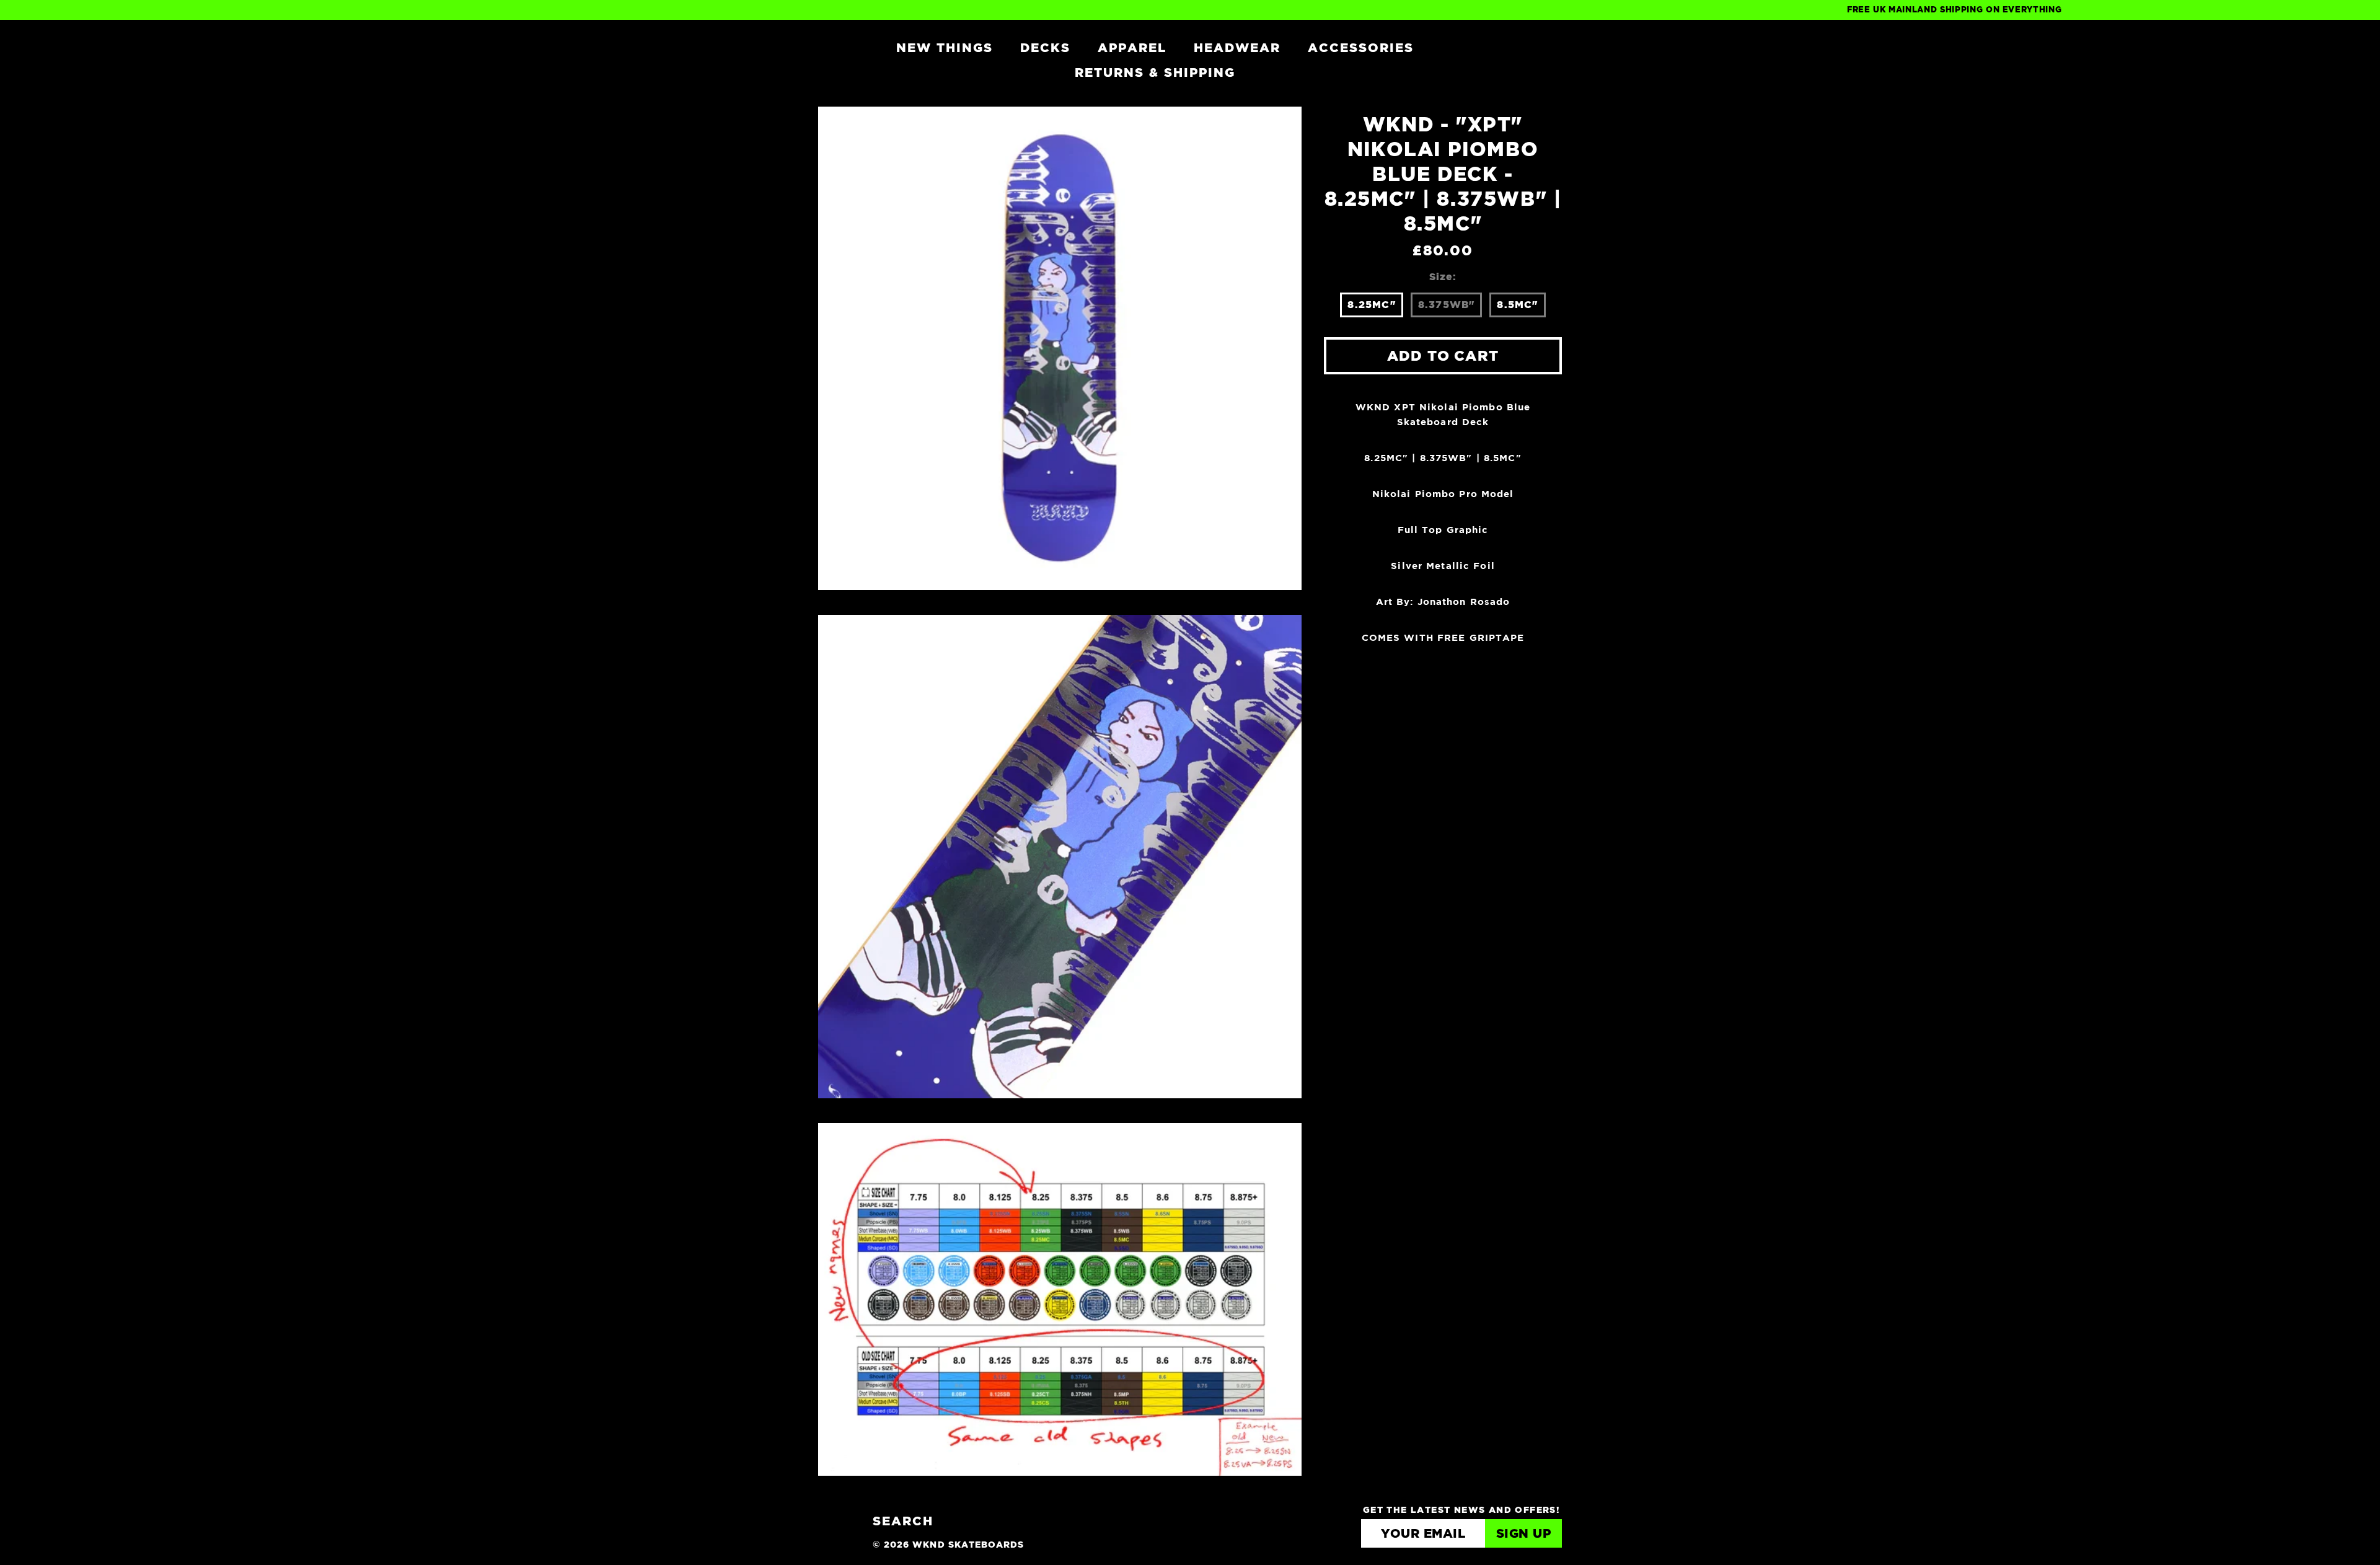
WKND (832, 47)
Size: (1443, 277)
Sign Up (1524, 1534)
